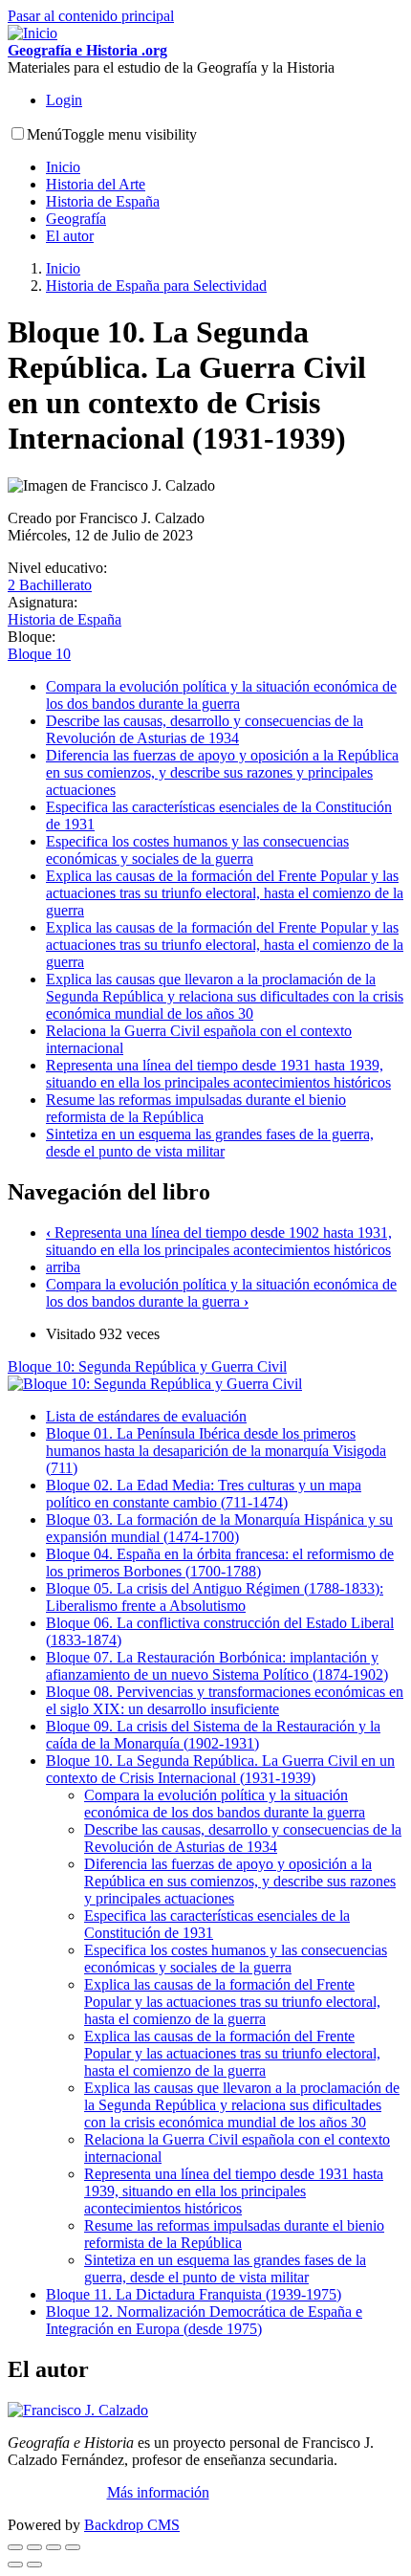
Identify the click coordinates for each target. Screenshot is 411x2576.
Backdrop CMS (132, 2525)
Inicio (63, 167)
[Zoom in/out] (73, 2547)
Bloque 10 (39, 654)
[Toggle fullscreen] (54, 2547)
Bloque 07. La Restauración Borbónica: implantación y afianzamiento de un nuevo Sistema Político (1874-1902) (217, 1666)
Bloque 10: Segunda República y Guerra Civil (147, 1366)
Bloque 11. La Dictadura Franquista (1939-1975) (194, 2294)
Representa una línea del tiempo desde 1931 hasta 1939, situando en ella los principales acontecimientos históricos (218, 1074)
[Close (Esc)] (15, 2547)
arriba (63, 1267)
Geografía (76, 219)
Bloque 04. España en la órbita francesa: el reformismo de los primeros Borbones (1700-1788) (220, 1563)
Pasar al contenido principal (91, 16)
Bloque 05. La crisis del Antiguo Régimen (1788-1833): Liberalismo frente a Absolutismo (215, 1597)
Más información (158, 2492)
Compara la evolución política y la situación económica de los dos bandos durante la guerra (221, 695)
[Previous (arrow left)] (15, 2565)
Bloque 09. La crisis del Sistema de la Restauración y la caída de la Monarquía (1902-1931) (213, 1735)
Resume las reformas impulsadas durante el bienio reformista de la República (196, 1108)
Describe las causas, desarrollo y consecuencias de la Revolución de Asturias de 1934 (205, 729)
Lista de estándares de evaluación (146, 1416)
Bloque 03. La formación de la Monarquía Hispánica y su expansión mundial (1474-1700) (219, 1528)
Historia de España (103, 201)
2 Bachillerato (50, 585)
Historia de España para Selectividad (156, 286)
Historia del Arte (96, 184)
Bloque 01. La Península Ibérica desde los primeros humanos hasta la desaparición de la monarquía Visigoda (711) (216, 1451)
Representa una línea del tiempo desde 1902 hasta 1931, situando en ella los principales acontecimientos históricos (219, 1241)
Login (64, 100)
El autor (70, 236)
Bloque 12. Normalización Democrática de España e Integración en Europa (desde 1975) (204, 2320)
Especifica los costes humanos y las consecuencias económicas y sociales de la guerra (197, 850)
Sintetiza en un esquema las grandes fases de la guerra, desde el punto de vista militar (210, 1143)
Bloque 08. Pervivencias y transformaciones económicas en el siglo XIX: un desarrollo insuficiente (225, 1700)
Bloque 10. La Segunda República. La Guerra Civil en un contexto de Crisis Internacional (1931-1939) (220, 1769)
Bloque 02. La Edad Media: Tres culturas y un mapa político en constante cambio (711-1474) (204, 1494)
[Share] (34, 2547)
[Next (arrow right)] (34, 2565)
